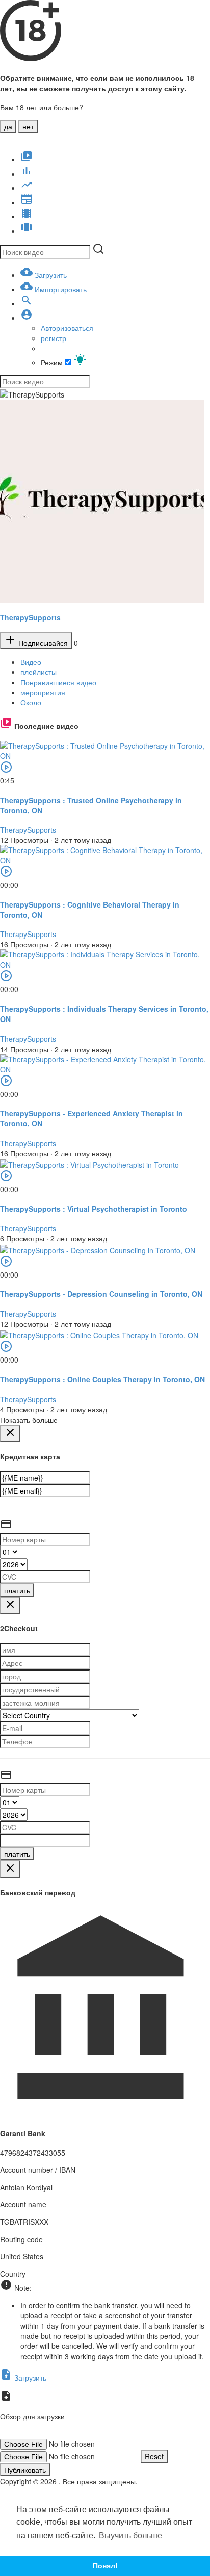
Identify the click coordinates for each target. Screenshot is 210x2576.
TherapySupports (30, 617)
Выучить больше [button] (130, 2536)
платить (17, 1590)
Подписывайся (42, 643)
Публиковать (25, 2470)
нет (28, 126)
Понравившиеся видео (58, 682)
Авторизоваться (67, 328)
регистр (54, 338)
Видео (31, 662)
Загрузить (29, 2377)
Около (31, 702)
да (8, 126)
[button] (27, 318)
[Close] (10, 1433)
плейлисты (38, 672)
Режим (53, 362)
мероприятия (43, 692)
